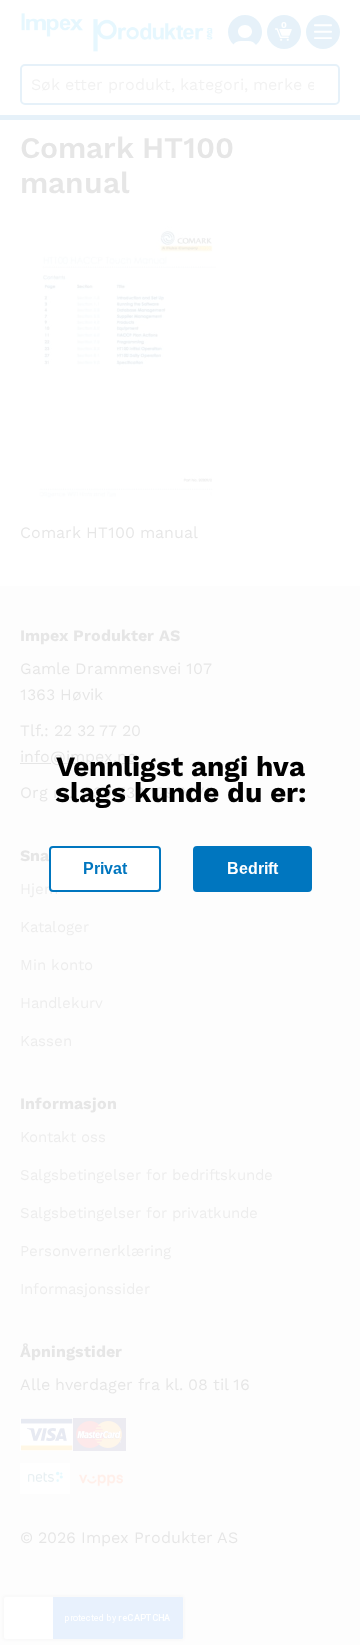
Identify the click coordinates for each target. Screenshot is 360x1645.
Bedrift (252, 868)
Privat (105, 868)
